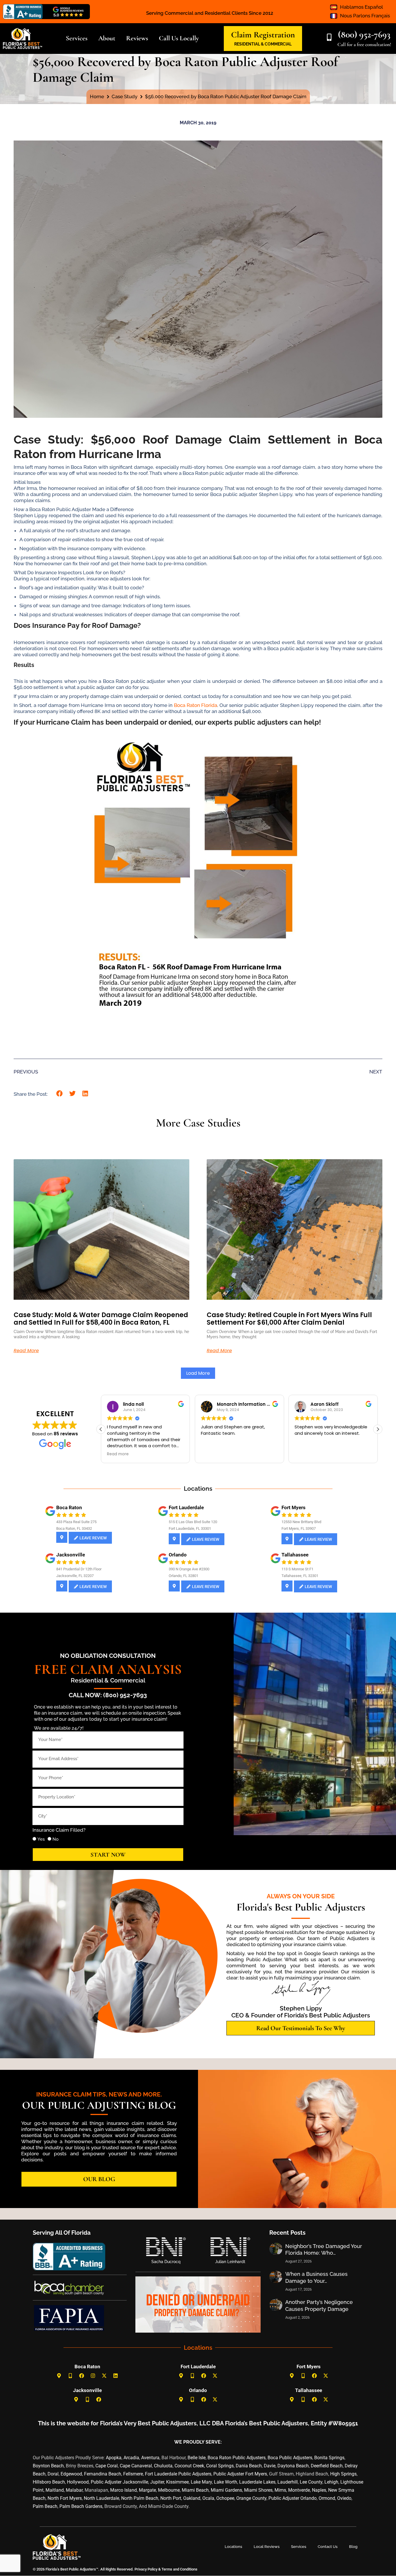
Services (299, 2547)
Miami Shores (258, 2490)
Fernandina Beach (103, 2474)
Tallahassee (295, 1555)
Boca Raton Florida (196, 705)
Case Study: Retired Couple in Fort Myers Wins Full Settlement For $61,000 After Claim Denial (289, 1319)
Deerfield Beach (327, 2466)
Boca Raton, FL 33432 (74, 1528)
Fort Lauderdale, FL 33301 (190, 1528)
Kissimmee (177, 2482)
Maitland (55, 2490)
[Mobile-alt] (70, 2376)
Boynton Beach (48, 2466)
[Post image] (276, 2249)
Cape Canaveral (136, 2466)
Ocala (208, 2498)
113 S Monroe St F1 (297, 1569)
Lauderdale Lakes (257, 2482)
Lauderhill (288, 2482)
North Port (171, 2498)
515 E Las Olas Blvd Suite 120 (193, 1522)
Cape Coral (107, 2466)
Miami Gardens (226, 2490)
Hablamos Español (362, 7)
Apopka (114, 2458)
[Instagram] (93, 2376)
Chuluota (163, 2466)
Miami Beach (195, 2490)
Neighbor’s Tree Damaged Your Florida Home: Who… (324, 2249)
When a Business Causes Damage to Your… (316, 2277)
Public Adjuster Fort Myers (240, 2474)
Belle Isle (197, 2458)
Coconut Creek (189, 2466)
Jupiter (157, 2482)
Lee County (311, 2482)
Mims (280, 2490)
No (56, 1839)
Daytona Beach (293, 2466)
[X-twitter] (104, 2376)
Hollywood (78, 2482)
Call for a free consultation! (364, 44)
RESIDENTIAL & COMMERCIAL (263, 44)
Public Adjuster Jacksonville (119, 2482)
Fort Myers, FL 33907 (299, 1528)
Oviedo (344, 2498)
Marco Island (123, 2490)
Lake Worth (226, 2482)
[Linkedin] (116, 2376)
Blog (353, 2547)
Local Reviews (267, 2547)
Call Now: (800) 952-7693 (108, 1695)
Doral (53, 2474)
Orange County (251, 2498)
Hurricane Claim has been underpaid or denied (114, 722)
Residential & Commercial (108, 1680)
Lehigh (331, 2482)
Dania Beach (249, 2466)
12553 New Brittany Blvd (301, 1522)
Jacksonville (71, 1555)
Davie (270, 2466)
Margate (147, 2490)
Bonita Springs (329, 2458)
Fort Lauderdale (186, 1507)
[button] (60, 1094)
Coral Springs (220, 2466)
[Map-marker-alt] (59, 2376)
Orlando (178, 1555)
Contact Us (328, 2547)
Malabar (74, 2490)
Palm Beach (45, 2506)
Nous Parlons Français (365, 16)
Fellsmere (133, 2474)
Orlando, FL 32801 (184, 1576)
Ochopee (225, 2498)
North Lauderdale (101, 2498)
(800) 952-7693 (364, 34)
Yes (41, 1839)
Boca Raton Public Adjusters (237, 2458)
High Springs (343, 2474)
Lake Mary (201, 2482)
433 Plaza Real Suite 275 (76, 1522)
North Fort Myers (65, 2498)
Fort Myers (294, 1507)
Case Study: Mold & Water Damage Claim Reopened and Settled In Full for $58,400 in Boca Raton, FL (101, 1319)
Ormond (327, 2498)
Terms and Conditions (179, 2569)
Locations (233, 2547)
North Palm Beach (140, 2498)
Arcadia (131, 2458)
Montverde (299, 2490)
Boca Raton (69, 1507)
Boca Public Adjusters (290, 2458)
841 (59, 1569)
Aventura (150, 2458)
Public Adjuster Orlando (293, 2498)
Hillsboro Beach (49, 2482)
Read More (26, 1351)
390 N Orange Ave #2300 (189, 1569)
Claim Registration (263, 35)
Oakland (192, 2498)
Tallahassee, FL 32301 (300, 1576)
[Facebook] (82, 2376)
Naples (319, 2490)
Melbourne (169, 2490)
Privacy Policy (146, 2569)
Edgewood (71, 2474)
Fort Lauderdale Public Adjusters (178, 2474)
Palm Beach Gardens (81, 2506)
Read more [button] (118, 1454)
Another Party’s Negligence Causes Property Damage (319, 2305)
